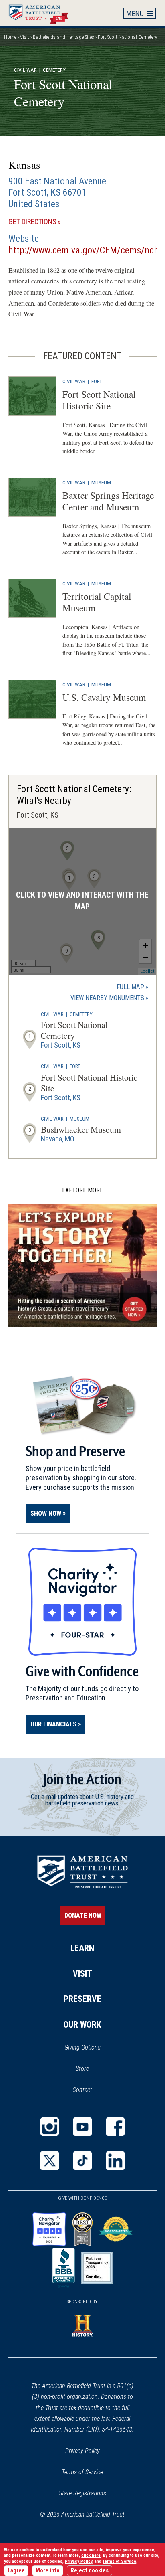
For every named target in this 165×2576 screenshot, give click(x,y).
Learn (82, 1948)
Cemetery (81, 1014)
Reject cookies (90, 2571)
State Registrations (82, 2493)
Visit (25, 37)
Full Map (130, 987)
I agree (16, 2571)
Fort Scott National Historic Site (99, 400)
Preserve (82, 1999)
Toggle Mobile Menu (140, 13)
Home (42, 13)
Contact (82, 2090)
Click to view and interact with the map (82, 901)
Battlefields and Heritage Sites (63, 37)
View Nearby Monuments (109, 998)
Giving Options (82, 2047)
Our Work (82, 2025)
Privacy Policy (82, 2451)
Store (93, 2069)
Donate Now (83, 1915)
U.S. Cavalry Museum (104, 697)
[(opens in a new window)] (50, 2127)
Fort (97, 381)
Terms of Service (82, 2472)
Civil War (25, 70)
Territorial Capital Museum (97, 602)
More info (48, 2571)
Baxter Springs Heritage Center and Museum (108, 501)
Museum (101, 482)
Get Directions (46, 222)
